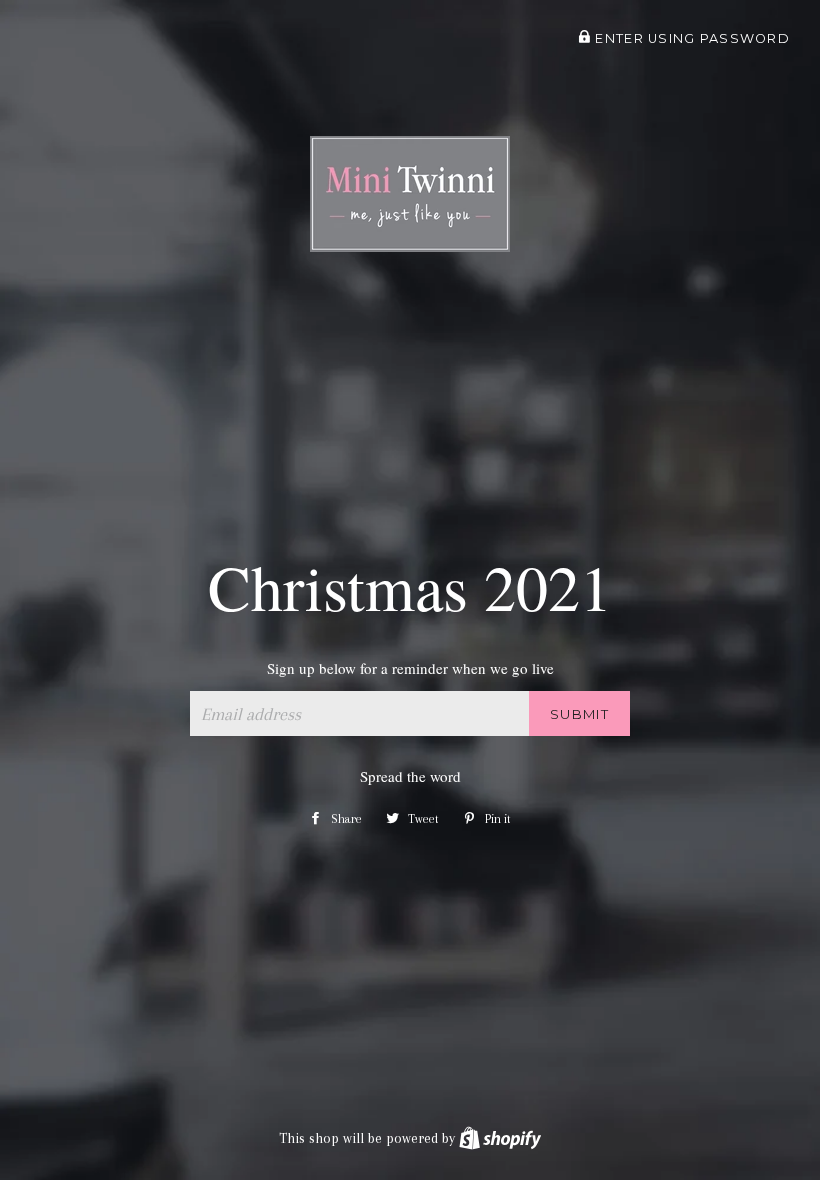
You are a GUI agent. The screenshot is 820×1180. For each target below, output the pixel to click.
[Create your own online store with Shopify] (500, 1138)
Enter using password (690, 38)
